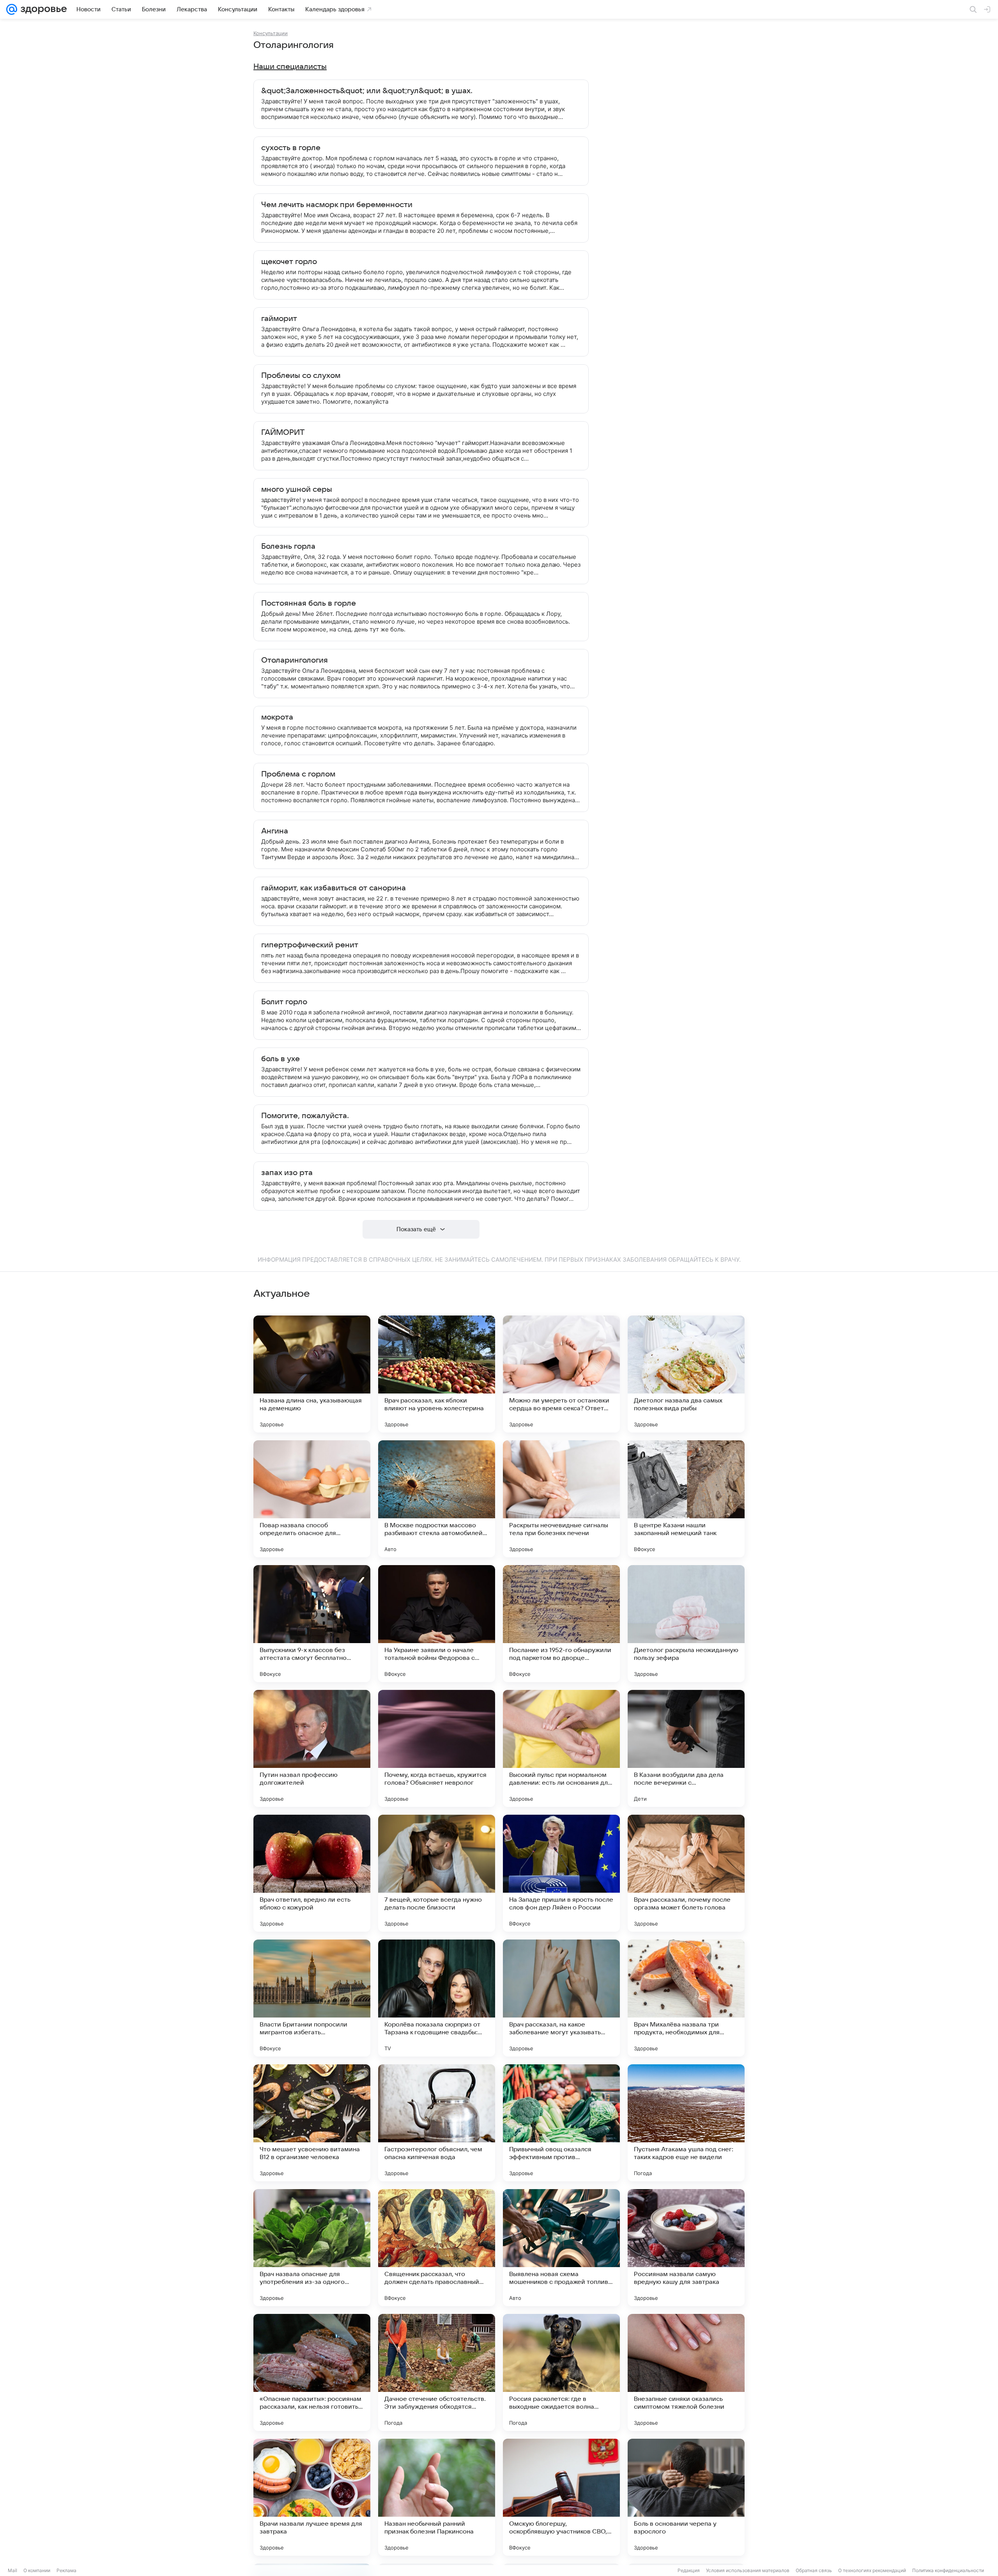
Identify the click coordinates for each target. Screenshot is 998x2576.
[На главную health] (42, 9)
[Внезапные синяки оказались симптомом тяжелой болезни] (686, 2372)
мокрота (277, 717)
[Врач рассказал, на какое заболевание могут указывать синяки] (561, 1998)
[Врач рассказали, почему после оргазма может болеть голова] (686, 1873)
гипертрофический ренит (310, 945)
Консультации (271, 33)
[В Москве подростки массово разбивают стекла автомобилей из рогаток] (437, 1499)
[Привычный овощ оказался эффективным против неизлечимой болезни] (561, 2123)
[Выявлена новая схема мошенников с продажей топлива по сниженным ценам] (561, 2248)
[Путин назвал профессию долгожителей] (312, 1748)
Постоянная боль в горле (309, 603)
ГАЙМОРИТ (283, 433)
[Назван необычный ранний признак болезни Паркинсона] (437, 2497)
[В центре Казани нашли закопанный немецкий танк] (686, 1499)
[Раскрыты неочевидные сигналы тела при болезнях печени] (561, 1499)
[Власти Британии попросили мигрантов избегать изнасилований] (312, 1998)
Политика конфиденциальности (948, 2570)
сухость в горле (291, 148)
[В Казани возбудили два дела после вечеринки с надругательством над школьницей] (686, 1748)
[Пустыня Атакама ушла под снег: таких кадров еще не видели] (686, 2123)
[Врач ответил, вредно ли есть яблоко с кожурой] (312, 1873)
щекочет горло (289, 262)
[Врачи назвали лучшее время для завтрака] (312, 2497)
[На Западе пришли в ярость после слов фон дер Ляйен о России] (561, 1873)
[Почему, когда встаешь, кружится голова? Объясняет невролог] (437, 1748)
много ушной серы (297, 489)
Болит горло (284, 1002)
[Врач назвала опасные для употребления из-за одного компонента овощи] (312, 2248)
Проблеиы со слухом (301, 376)
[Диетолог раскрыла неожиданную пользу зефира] (686, 1624)
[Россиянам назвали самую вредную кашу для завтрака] (686, 2248)
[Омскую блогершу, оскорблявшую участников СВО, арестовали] (561, 2497)
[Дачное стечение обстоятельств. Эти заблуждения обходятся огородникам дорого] (437, 2372)
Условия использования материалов (748, 2570)
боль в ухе (280, 1059)
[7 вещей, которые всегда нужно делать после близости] (437, 1873)
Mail (12, 2570)
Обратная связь (814, 2570)
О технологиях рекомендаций (872, 2570)
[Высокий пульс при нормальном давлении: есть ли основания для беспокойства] (561, 1748)
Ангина (275, 831)
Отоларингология (295, 660)
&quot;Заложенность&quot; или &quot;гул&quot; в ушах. (367, 91)
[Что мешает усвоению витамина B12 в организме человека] (312, 2123)
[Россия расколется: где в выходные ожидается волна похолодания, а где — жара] (561, 2372)
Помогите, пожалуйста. (305, 1116)
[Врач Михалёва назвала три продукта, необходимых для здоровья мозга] (686, 1998)
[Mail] (12, 9)
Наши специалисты (290, 67)
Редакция (689, 2570)
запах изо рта (287, 1173)
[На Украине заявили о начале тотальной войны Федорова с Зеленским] (437, 1624)
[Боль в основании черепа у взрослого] (686, 2497)
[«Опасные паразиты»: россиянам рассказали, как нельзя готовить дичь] (312, 2372)
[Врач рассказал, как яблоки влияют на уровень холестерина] (437, 1374)
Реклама (66, 2570)
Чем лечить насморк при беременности (337, 205)
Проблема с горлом (298, 774)
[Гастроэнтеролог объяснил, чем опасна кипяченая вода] (437, 2123)
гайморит (279, 319)
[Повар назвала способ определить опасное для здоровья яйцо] (312, 1499)
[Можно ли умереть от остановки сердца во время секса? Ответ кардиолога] (561, 1374)
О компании (37, 2570)
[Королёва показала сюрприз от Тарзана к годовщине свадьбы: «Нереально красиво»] (437, 1998)
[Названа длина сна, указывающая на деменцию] (312, 1374)
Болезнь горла (288, 546)
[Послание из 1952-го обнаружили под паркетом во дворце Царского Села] (561, 1624)
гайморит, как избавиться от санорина (334, 888)
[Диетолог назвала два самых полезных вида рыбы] (686, 1374)
